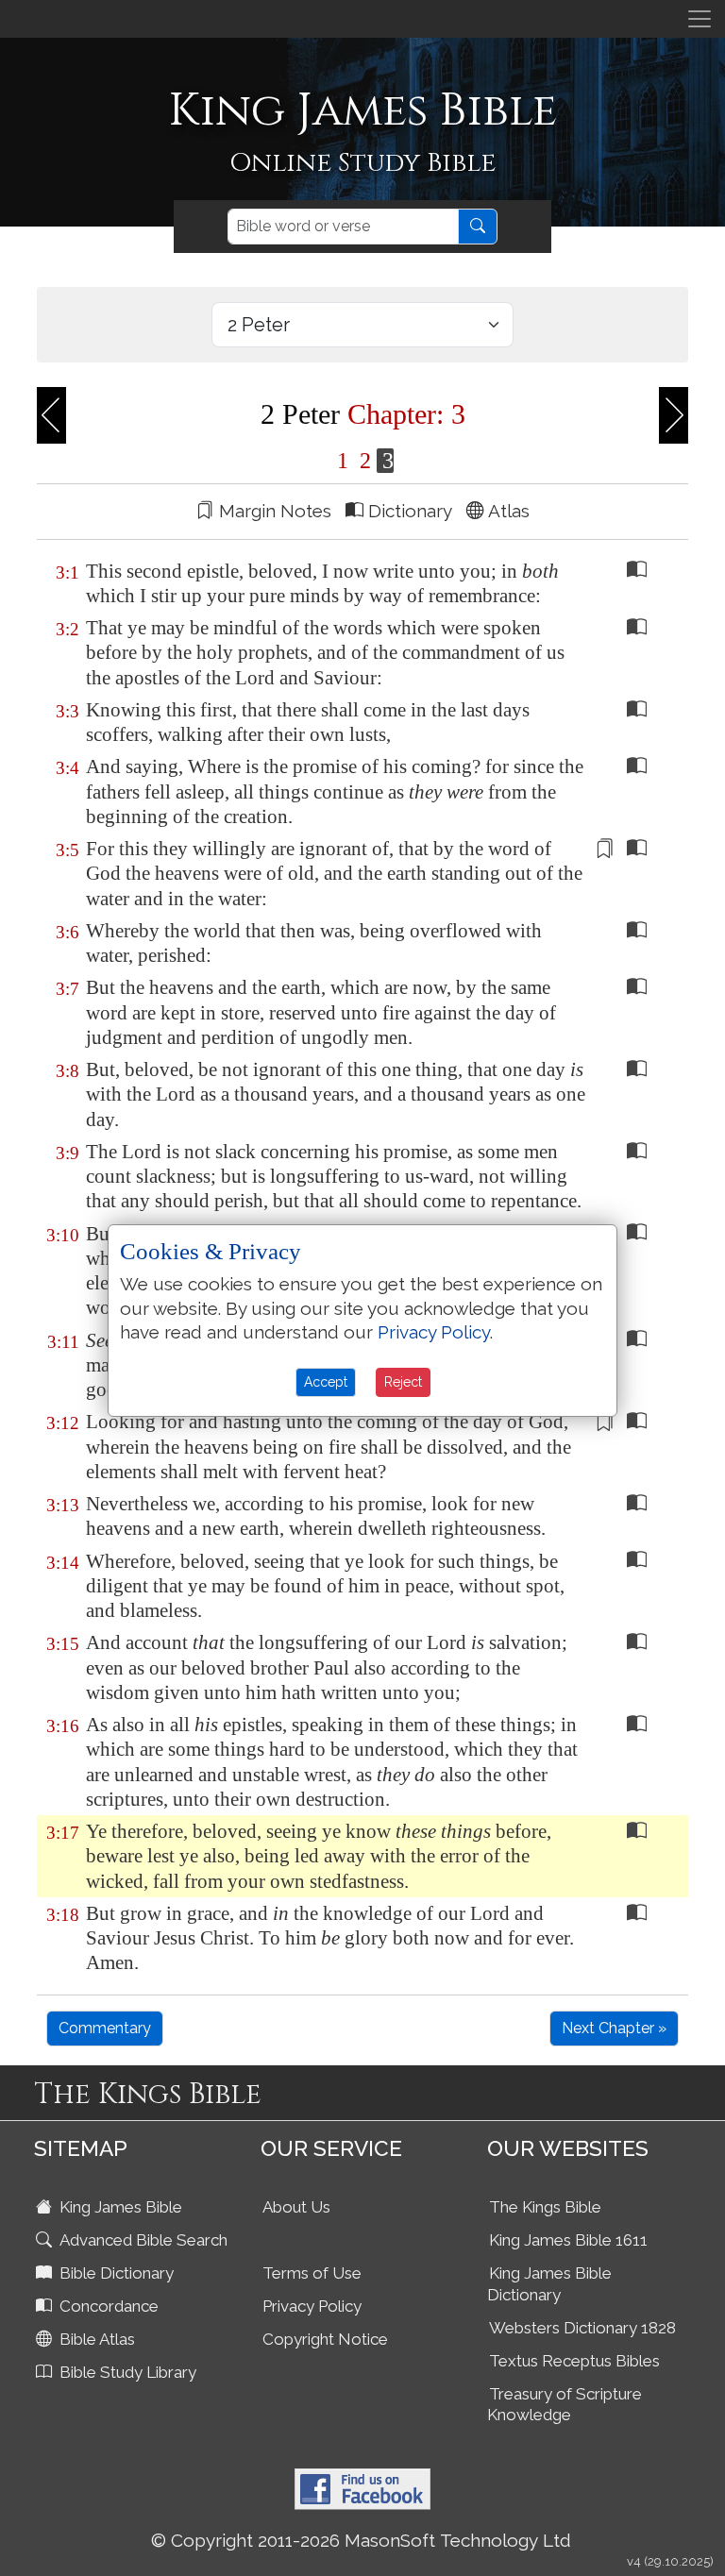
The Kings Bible (545, 2207)
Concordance (107, 2306)
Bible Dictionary (115, 2273)
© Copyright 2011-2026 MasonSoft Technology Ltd (361, 2540)
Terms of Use (312, 2273)
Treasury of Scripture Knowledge (565, 2405)
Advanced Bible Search (142, 2240)
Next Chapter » (614, 2028)
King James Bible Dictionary (549, 2284)
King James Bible (119, 2207)
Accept (326, 1382)
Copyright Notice (325, 2339)
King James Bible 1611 (568, 2240)
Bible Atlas (95, 2339)
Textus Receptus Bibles (574, 2361)
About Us (296, 2207)
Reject (403, 1382)
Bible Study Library (126, 2372)
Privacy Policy (312, 2306)
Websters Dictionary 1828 (582, 2328)
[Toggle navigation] (700, 19)
